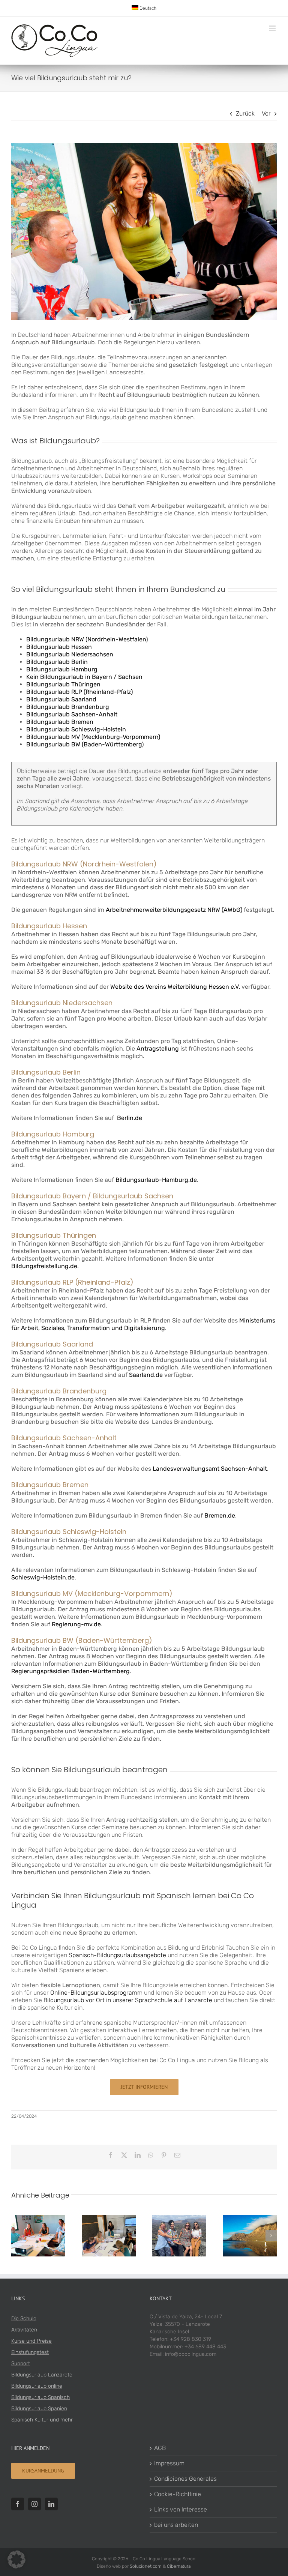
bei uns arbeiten (176, 2525)
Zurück (245, 113)
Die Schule (24, 2319)
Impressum (169, 2463)
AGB (160, 2448)
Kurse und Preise (31, 2341)
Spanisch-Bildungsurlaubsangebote (117, 1955)
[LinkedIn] (51, 2504)
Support (21, 2364)
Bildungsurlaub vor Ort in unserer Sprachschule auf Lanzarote (128, 2000)
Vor (266, 113)
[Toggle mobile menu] (273, 28)
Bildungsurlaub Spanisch (40, 2397)
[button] (17, 2235)
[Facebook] (18, 2504)
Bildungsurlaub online (37, 2386)
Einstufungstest (30, 2352)
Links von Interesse (181, 2509)
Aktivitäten (24, 2330)
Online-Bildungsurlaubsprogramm (96, 1993)
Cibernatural (179, 2566)
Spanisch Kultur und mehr (42, 2420)
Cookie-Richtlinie (178, 2494)
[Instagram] (34, 2504)
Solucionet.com (146, 2566)
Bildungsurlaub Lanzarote (42, 2375)
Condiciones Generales (185, 2479)
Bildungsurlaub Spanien (39, 2409)
